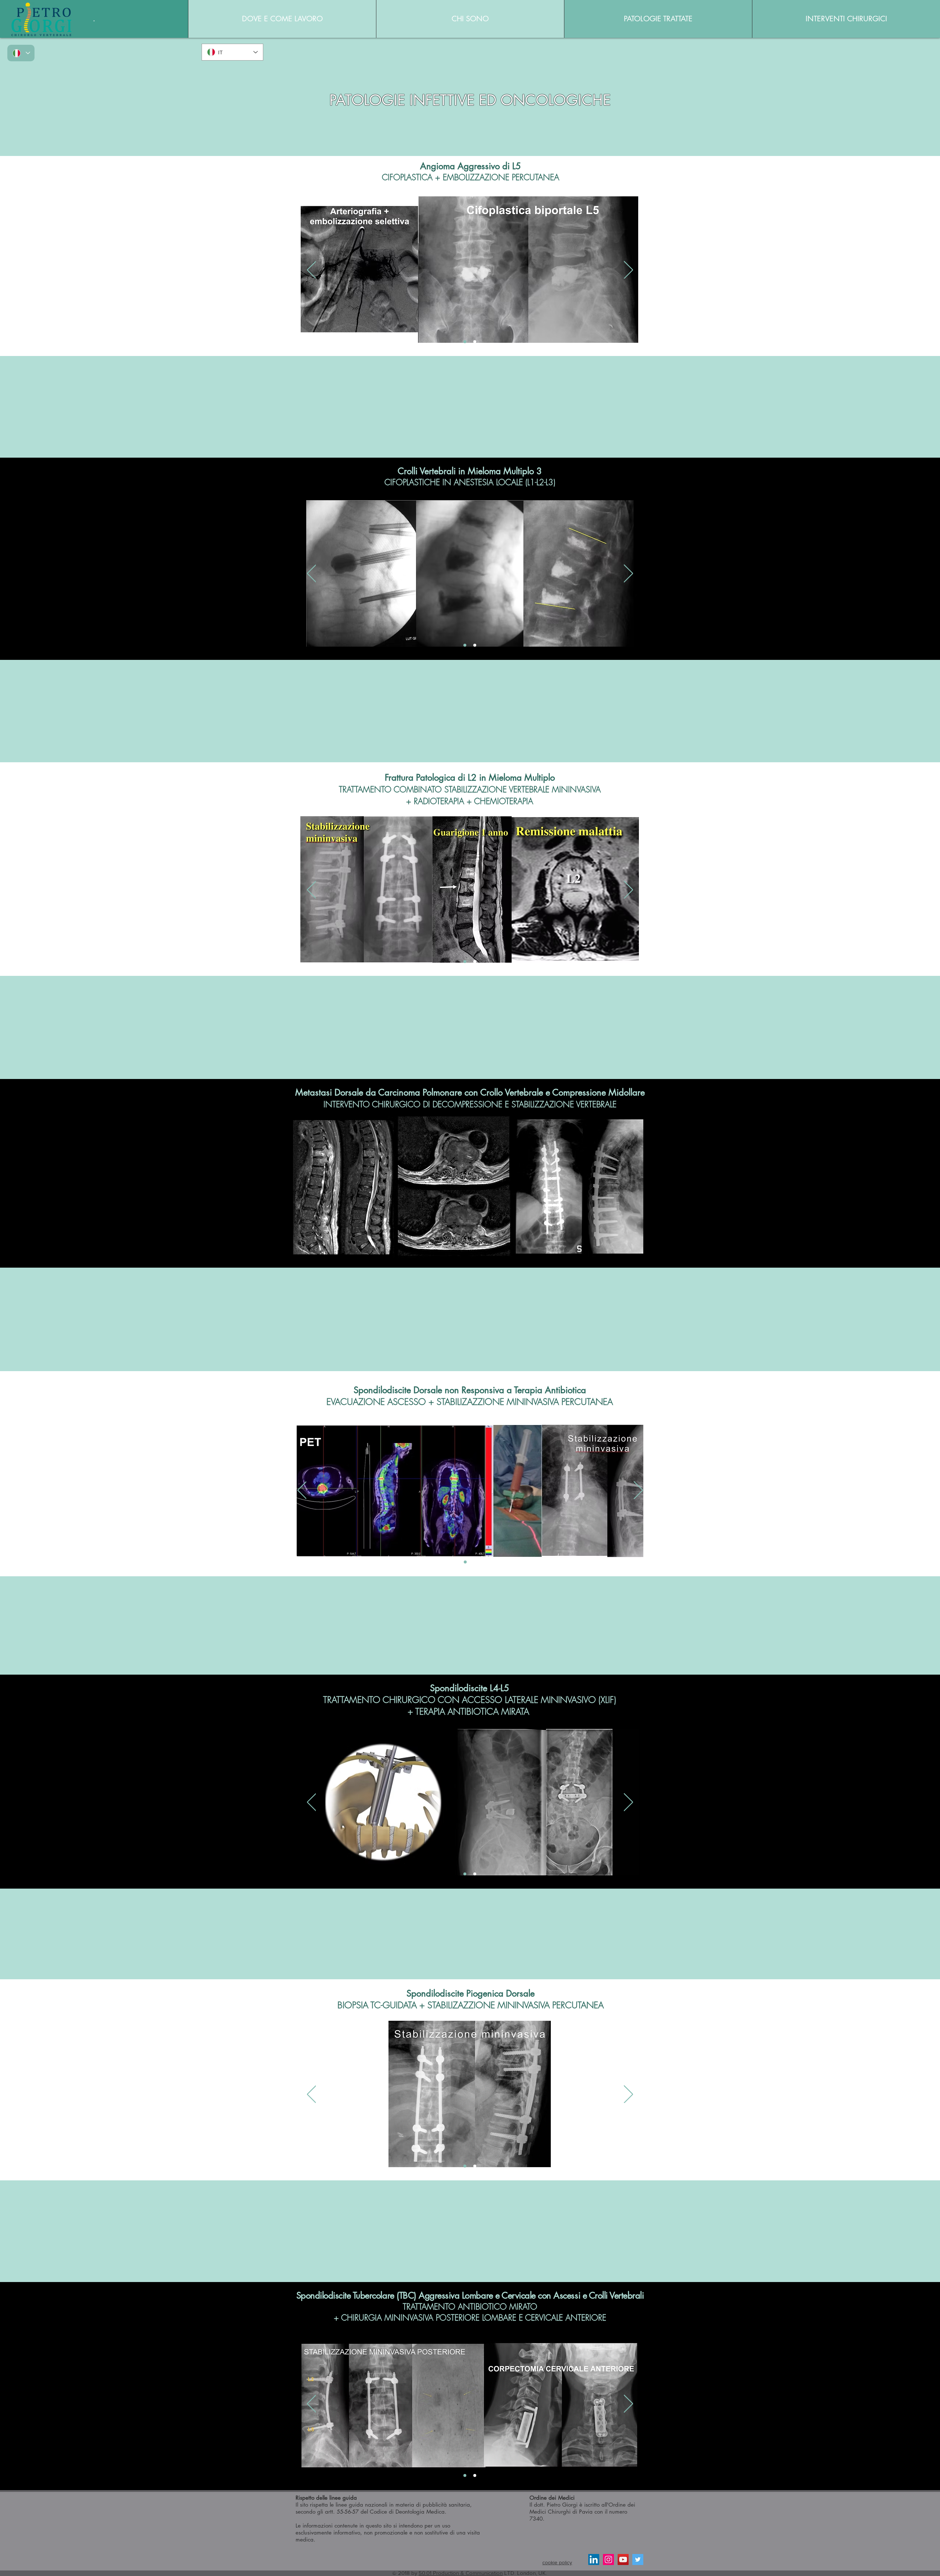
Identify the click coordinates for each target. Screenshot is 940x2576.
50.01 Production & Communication (461, 2573)
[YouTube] (623, 2559)
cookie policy (557, 2562)
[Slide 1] (465, 342)
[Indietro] (312, 270)
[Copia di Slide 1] (475, 342)
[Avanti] (628, 270)
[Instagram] (608, 2559)
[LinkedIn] (594, 2559)
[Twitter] (638, 2559)
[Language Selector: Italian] (21, 53)
